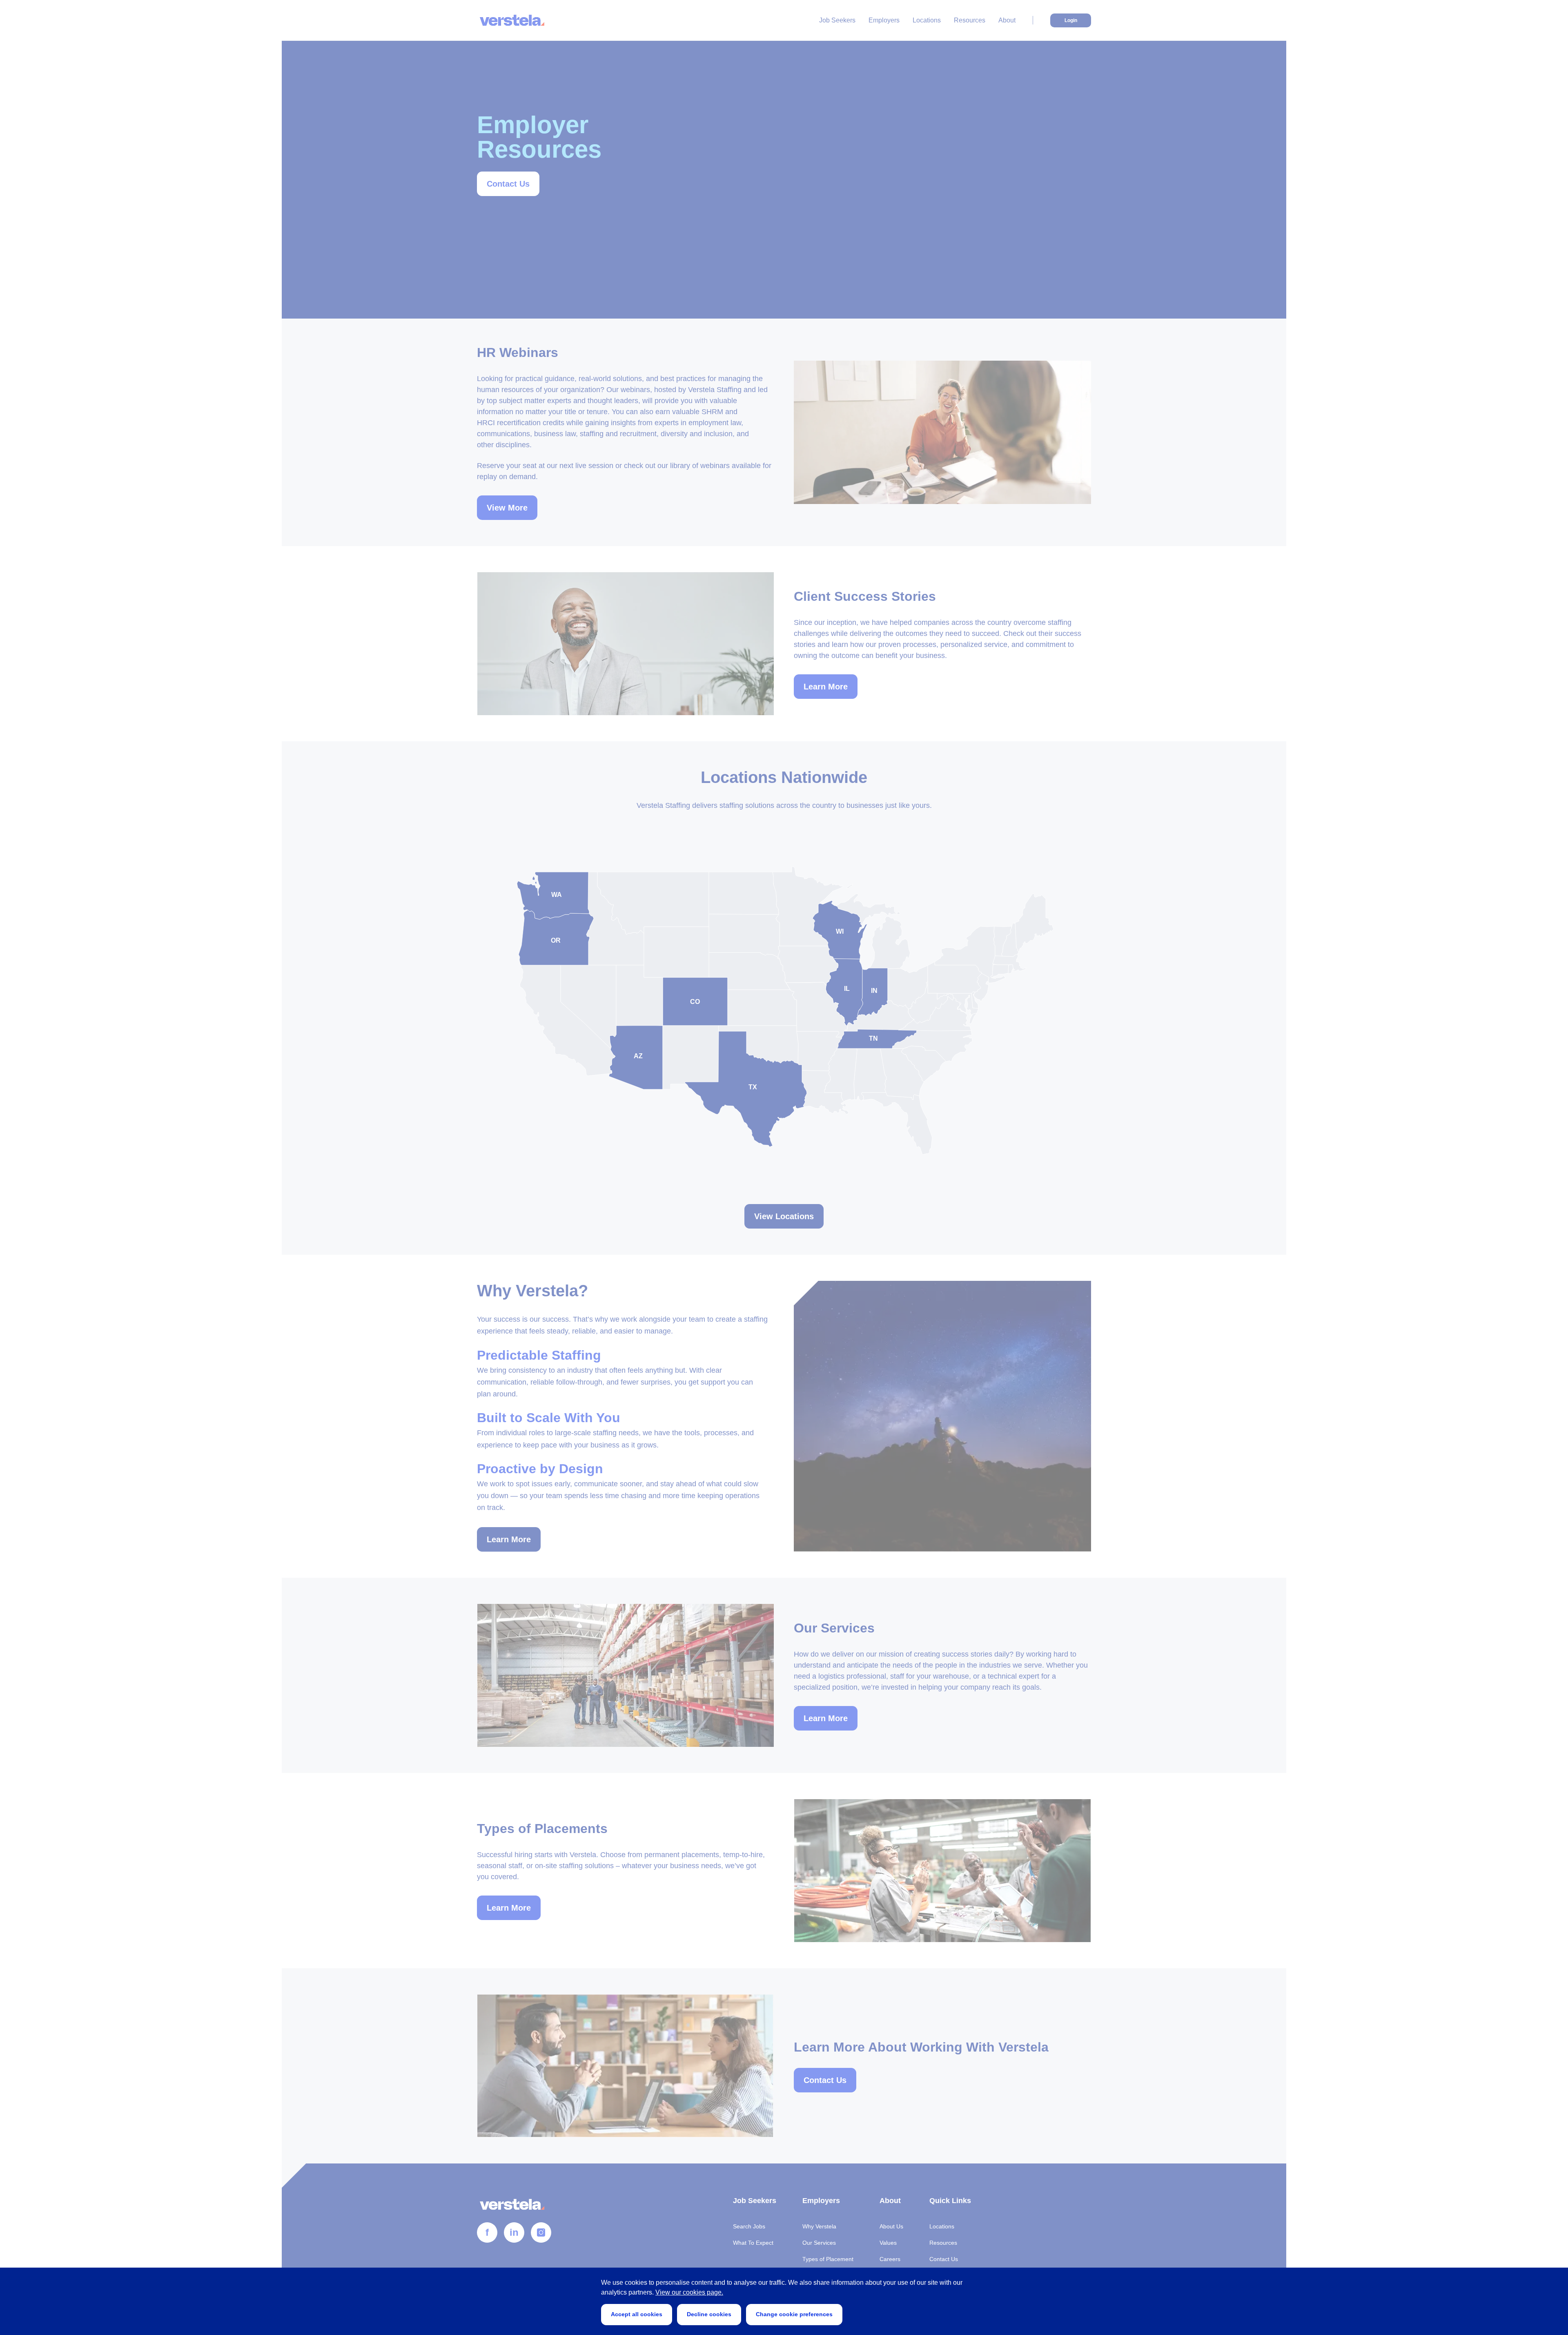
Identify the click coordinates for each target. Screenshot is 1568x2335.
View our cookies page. (689, 2292)
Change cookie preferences (794, 2314)
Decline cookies (709, 2314)
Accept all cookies (637, 2314)
